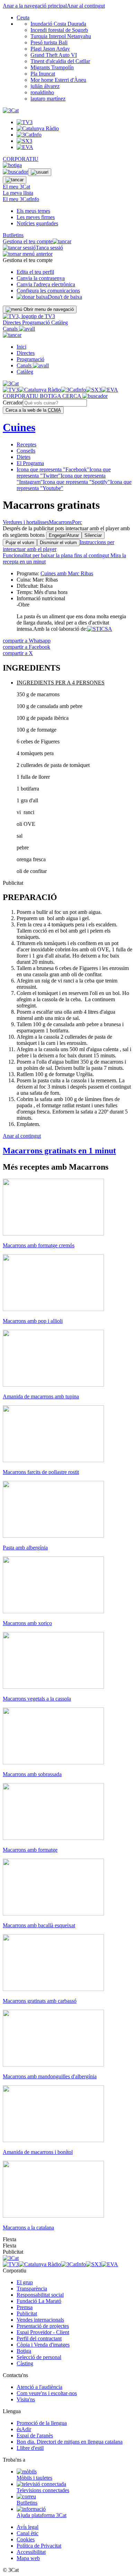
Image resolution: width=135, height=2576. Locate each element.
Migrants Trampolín (52, 67)
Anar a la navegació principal (35, 6)
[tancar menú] (12, 335)
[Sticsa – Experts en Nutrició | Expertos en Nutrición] (100, 629)
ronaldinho (42, 92)
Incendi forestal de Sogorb (59, 30)
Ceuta (23, 18)
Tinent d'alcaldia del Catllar (60, 61)
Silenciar (93, 535)
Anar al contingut (86, 6)
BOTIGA (51, 396)
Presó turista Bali (49, 42)
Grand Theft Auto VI (54, 55)
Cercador (13, 403)
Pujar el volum (20, 543)
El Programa (30, 463)
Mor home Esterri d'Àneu (58, 80)
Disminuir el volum (58, 543)
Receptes (26, 444)
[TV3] (29, 316)
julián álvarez (45, 86)
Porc (77, 522)
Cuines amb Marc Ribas (67, 573)
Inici (21, 347)
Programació (37, 322)
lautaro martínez (48, 99)
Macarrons (60, 522)
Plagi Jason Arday (50, 49)
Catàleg (60, 322)
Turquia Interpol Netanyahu (61, 36)
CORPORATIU (21, 159)
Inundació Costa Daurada (58, 24)
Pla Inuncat (43, 74)
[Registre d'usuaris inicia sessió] (40, 172)
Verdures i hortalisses (26, 522)
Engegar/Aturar (64, 535)
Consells (26, 451)
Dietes (24, 457)
